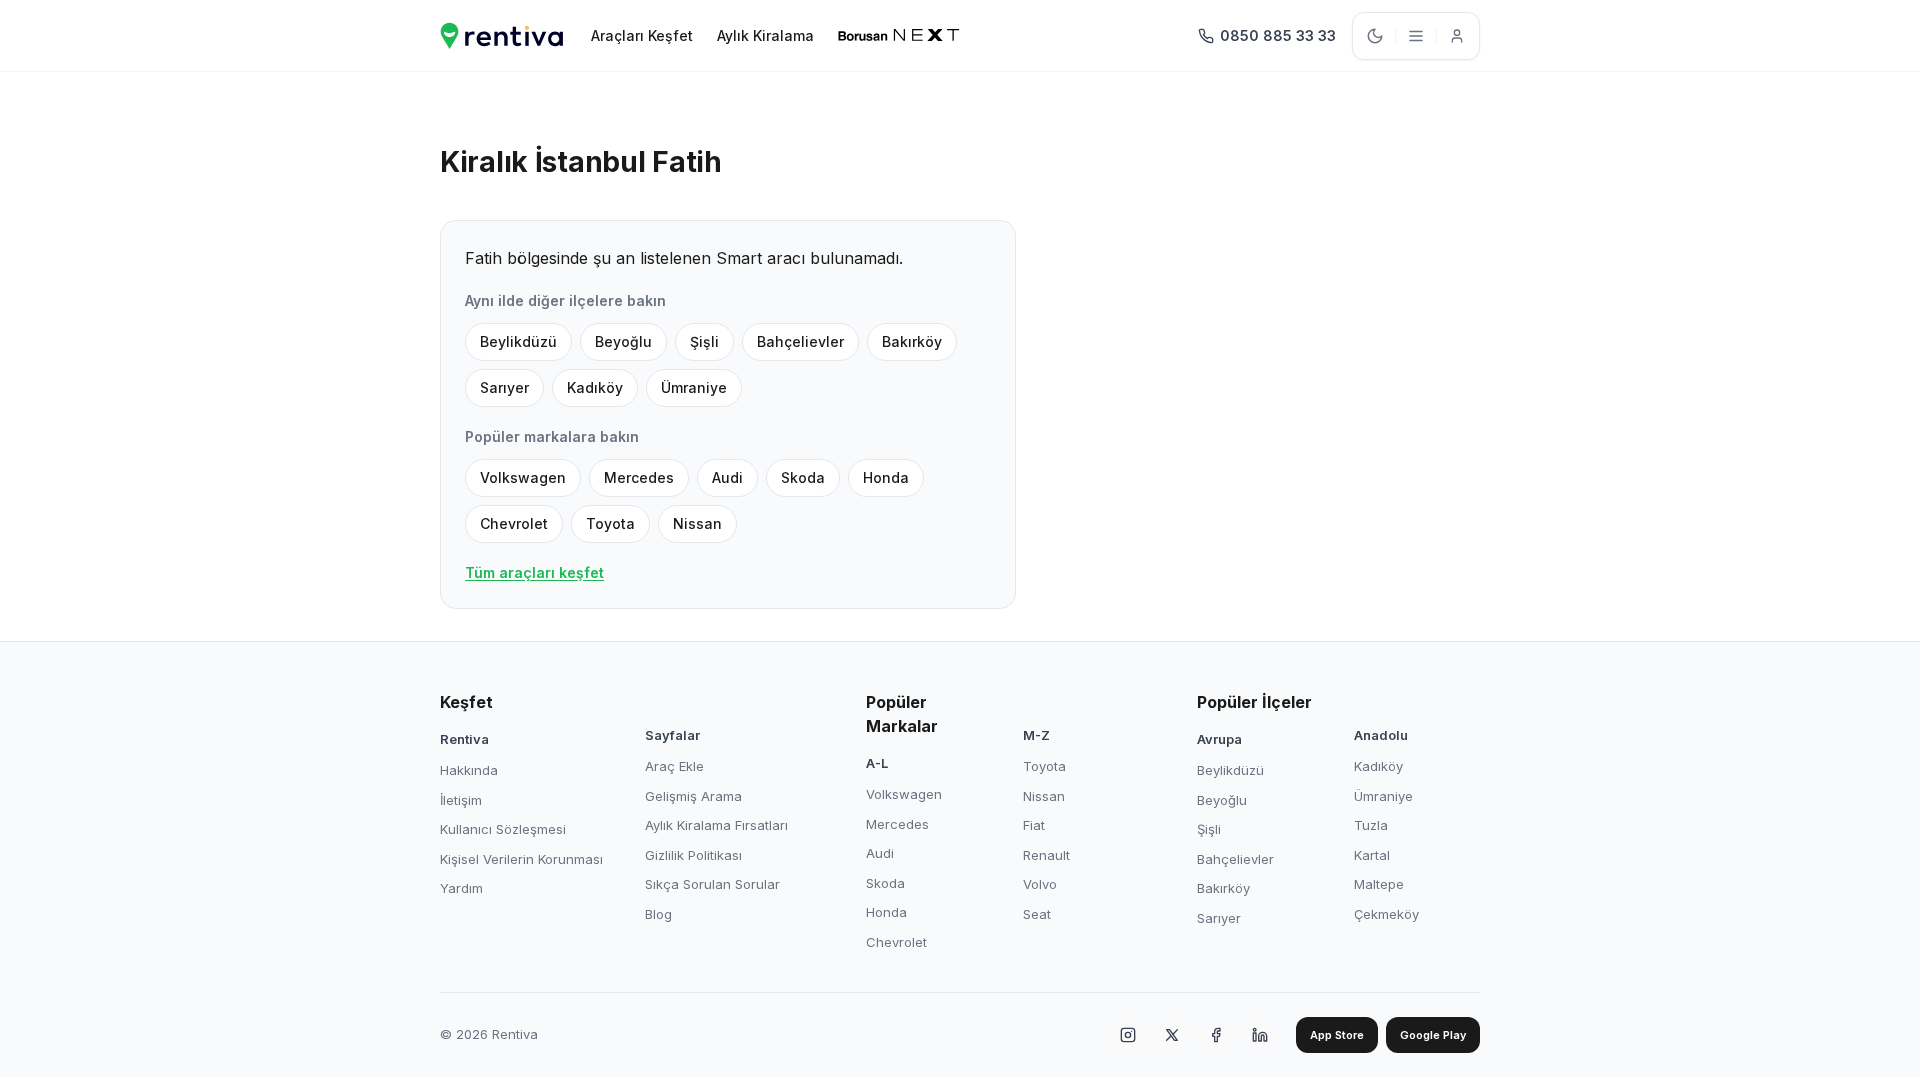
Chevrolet (514, 523)
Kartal (1372, 855)
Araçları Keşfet (642, 35)
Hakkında (469, 770)
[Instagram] (1128, 1035)
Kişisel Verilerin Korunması (521, 859)
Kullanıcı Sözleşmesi (503, 829)
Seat (1037, 914)
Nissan (697, 523)
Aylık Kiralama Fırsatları (716, 825)
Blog (658, 914)
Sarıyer (504, 387)
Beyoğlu (623, 341)
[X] (1172, 1035)
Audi (727, 477)
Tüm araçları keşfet (534, 572)
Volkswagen (523, 477)
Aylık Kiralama (765, 35)
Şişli (704, 341)
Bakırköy (912, 341)
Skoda (803, 477)
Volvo (1040, 884)
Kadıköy (595, 387)
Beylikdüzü (518, 341)
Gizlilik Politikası (693, 855)
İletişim (461, 800)
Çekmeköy (1386, 914)
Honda (886, 477)
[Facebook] (1216, 1035)
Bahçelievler (800, 341)
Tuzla (1371, 825)
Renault (1046, 855)
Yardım (461, 888)
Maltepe (1379, 884)
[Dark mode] (1375, 36)
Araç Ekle (674, 766)
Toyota (610, 523)
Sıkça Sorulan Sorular (712, 884)
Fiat (1034, 825)
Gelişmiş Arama (693, 796)
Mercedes (639, 477)
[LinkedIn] (1260, 1035)
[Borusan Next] (899, 36)
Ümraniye (694, 387)
